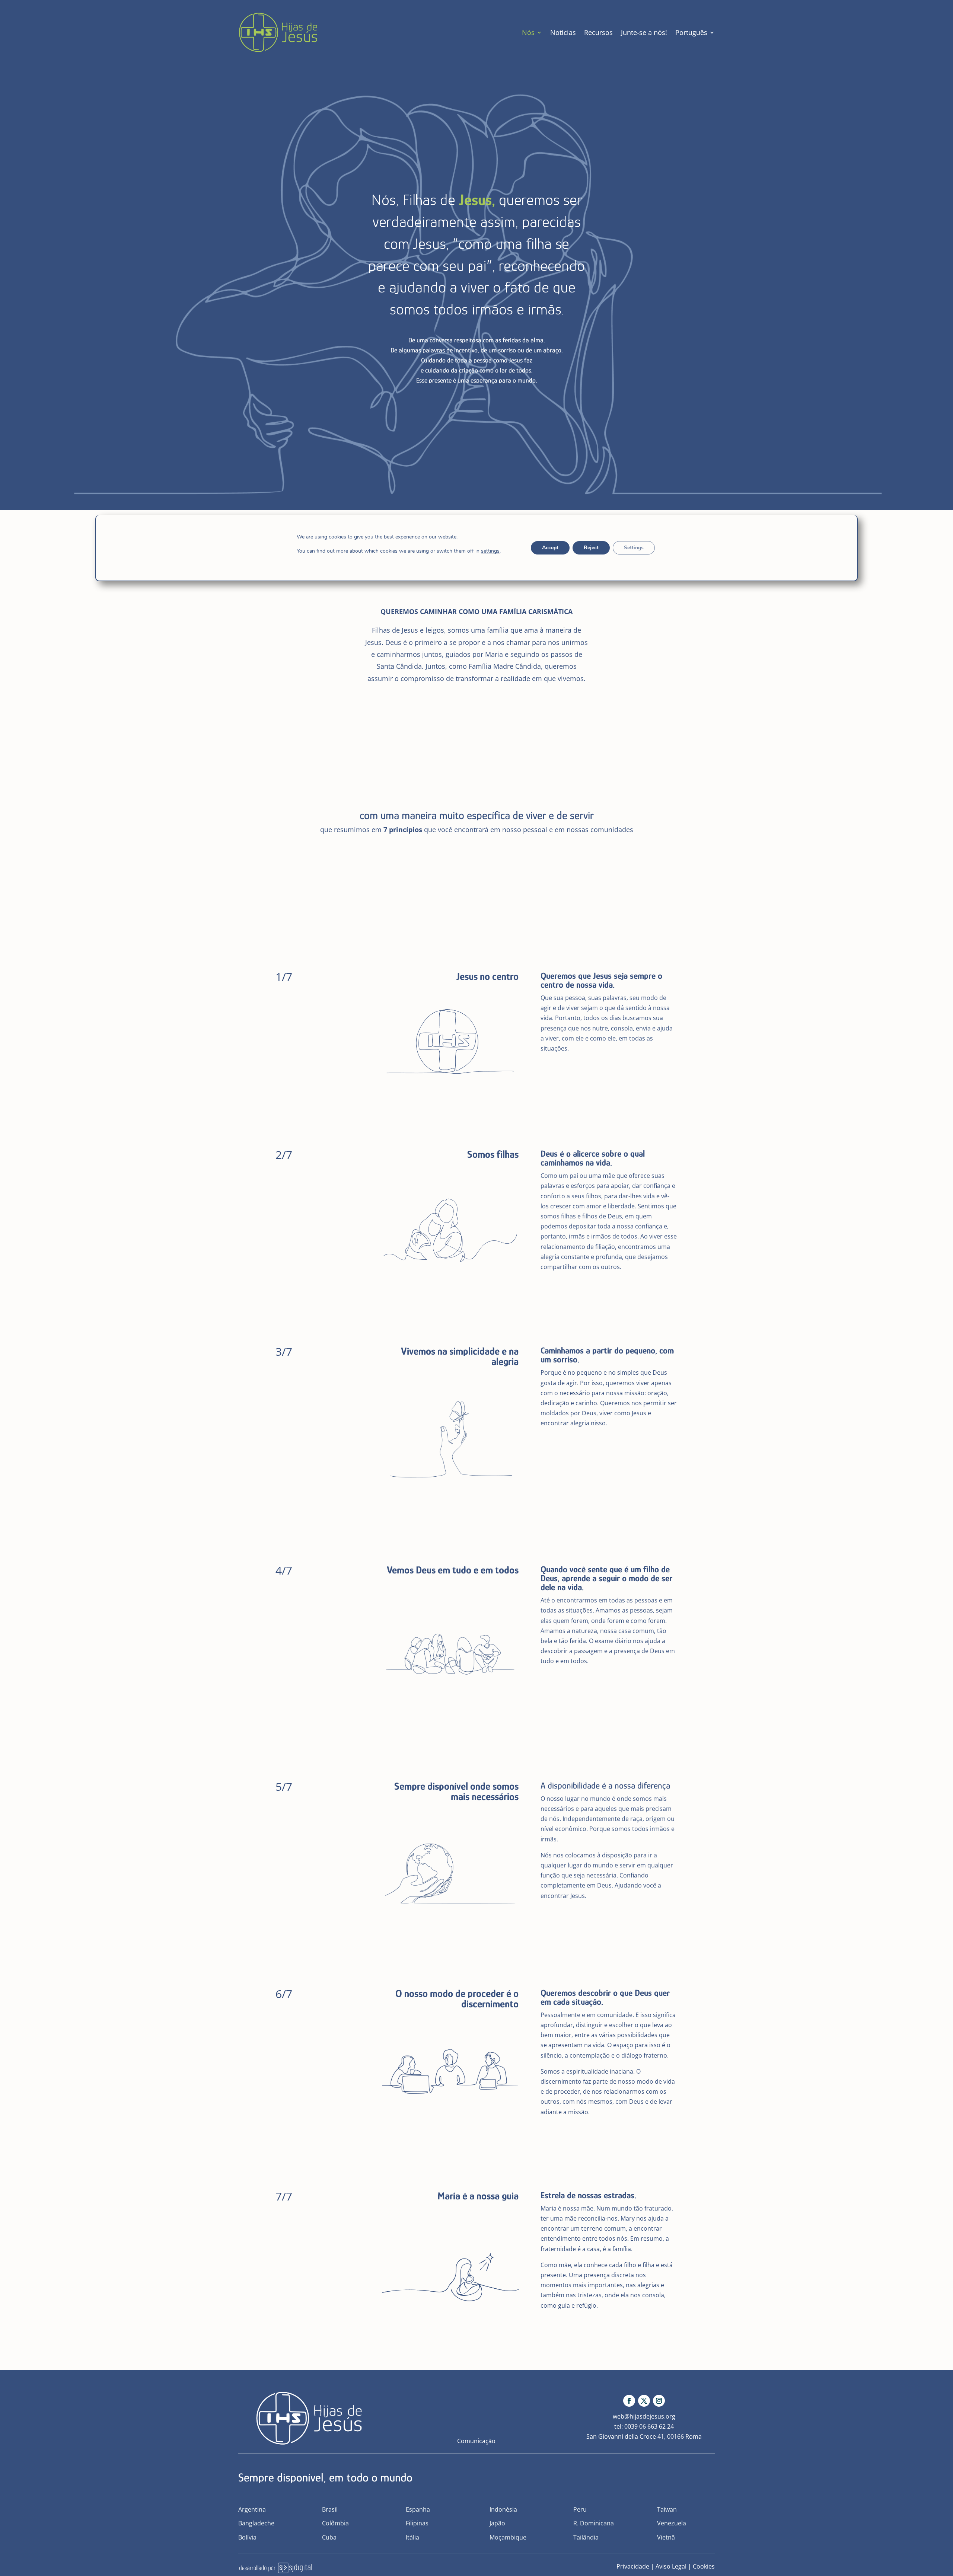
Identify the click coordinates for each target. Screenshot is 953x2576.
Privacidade (633, 2566)
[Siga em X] (644, 2401)
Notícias (563, 32)
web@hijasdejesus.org (644, 2416)
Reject (591, 548)
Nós (528, 32)
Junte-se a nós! (644, 32)
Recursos (598, 32)
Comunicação (476, 2441)
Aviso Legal (671, 2566)
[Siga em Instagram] (659, 2401)
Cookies (704, 2566)
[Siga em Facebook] (629, 2401)
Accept (550, 548)
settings (490, 551)
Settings (634, 548)
